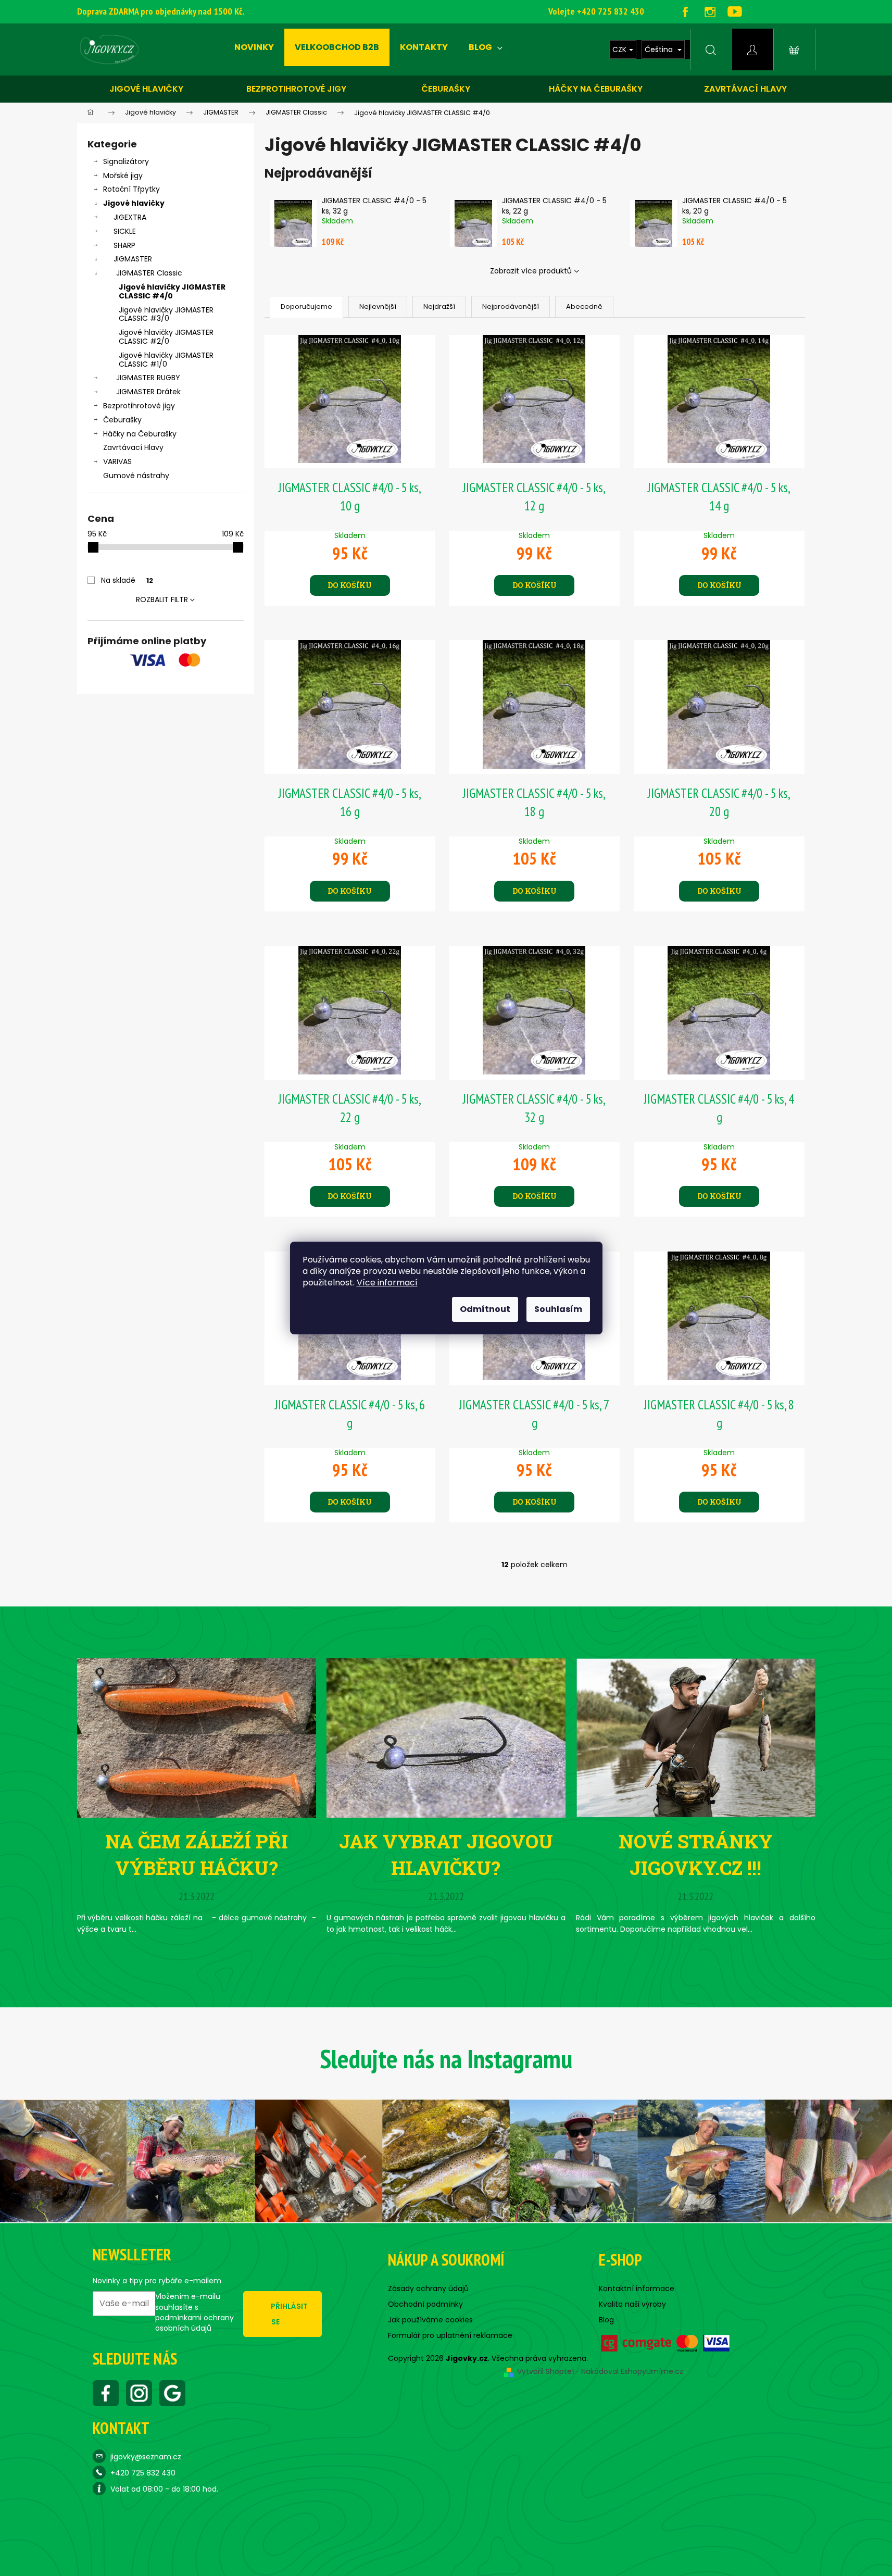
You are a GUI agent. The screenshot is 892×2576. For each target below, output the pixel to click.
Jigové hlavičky (146, 89)
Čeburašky (446, 89)
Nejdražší (439, 307)
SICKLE (125, 231)
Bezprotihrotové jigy (296, 89)
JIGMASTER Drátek (148, 392)
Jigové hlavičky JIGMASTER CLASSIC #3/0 (166, 314)
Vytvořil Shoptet (546, 2371)
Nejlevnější (378, 307)
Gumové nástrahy (136, 476)
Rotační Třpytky (131, 189)
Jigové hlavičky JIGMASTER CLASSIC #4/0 (172, 291)
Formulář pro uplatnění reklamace (450, 2335)
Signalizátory (126, 161)
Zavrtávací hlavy (745, 89)
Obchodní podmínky (425, 2304)
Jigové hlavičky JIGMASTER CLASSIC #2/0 (166, 337)
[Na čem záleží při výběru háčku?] (197, 1737)
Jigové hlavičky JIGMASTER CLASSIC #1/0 (166, 360)
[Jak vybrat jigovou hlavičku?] (446, 1737)
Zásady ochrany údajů (428, 2289)
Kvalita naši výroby (632, 2304)
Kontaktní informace (637, 2289)
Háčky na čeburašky (596, 89)
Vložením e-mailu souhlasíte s (194, 2312)
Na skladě (127, 580)
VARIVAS (117, 461)
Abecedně (584, 307)
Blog (606, 2320)
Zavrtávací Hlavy (133, 447)
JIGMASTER (133, 259)
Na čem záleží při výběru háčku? (197, 1854)
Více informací (387, 1283)
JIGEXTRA (130, 217)
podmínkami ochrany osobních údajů (194, 2323)
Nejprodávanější (511, 307)
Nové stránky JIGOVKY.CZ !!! (696, 1854)
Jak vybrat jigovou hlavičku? (446, 1854)
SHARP (124, 245)
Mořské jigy (123, 176)
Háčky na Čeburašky (140, 434)
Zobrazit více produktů (531, 271)
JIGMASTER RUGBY (148, 378)
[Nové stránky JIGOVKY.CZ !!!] (695, 1737)
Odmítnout (485, 1309)
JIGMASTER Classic (149, 273)
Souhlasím (558, 1309)
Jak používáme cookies (430, 2320)
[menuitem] (254, 47)
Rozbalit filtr (162, 599)
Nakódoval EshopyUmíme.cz (632, 2371)
